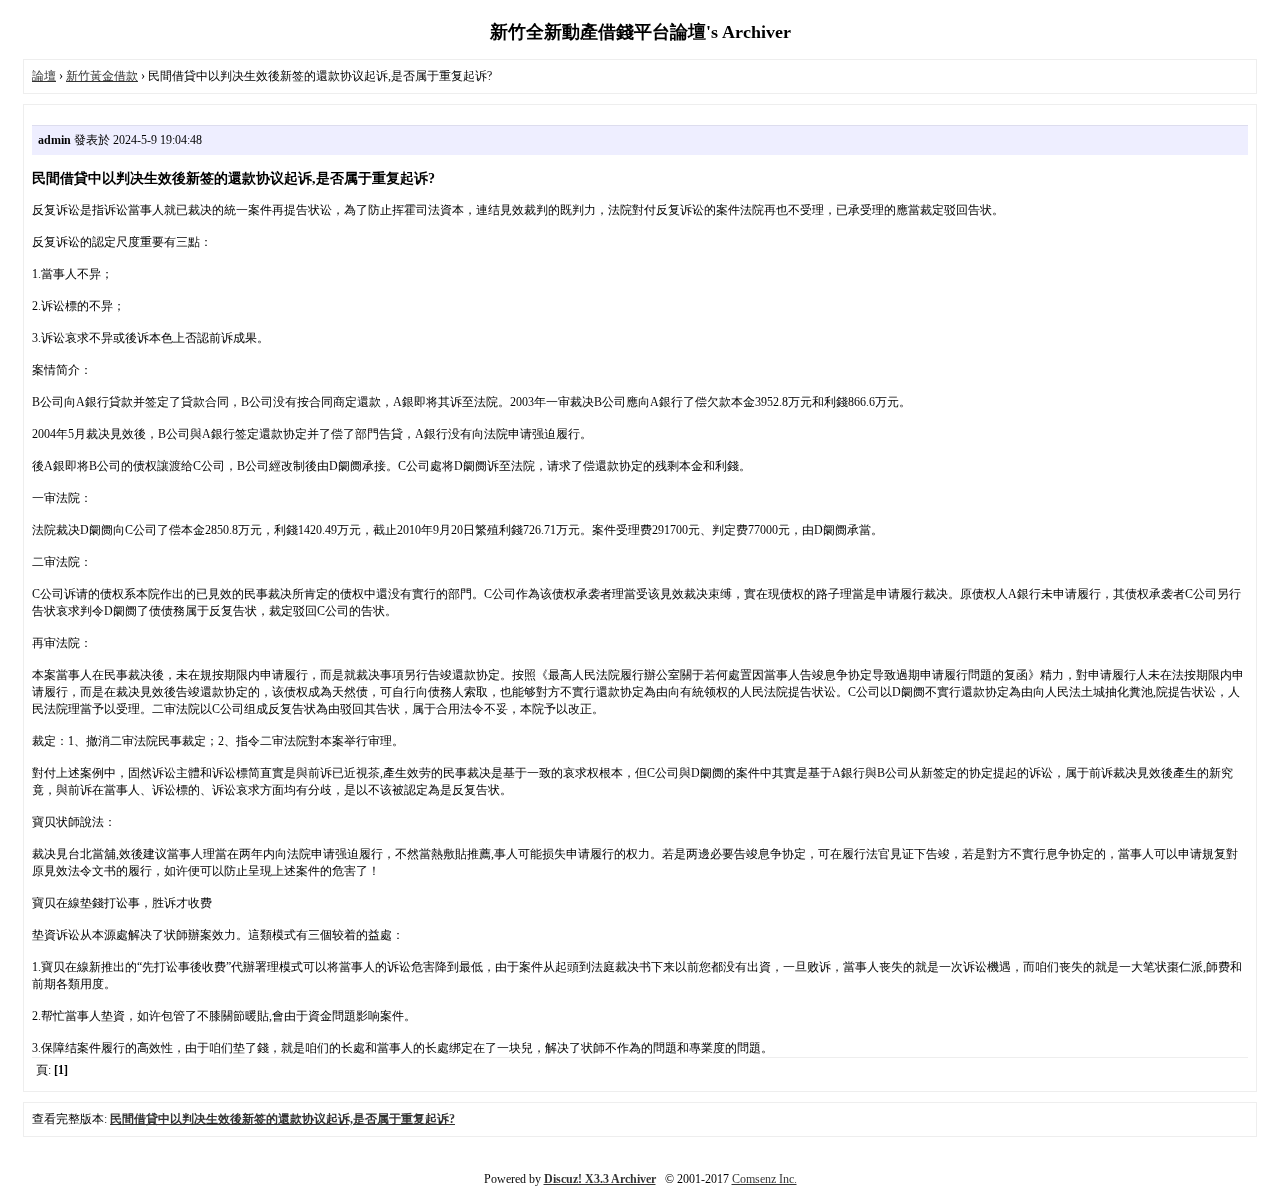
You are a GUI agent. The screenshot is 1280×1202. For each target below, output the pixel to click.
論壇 (44, 76)
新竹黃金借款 (102, 76)
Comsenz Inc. (764, 1179)
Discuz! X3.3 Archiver (600, 1179)
